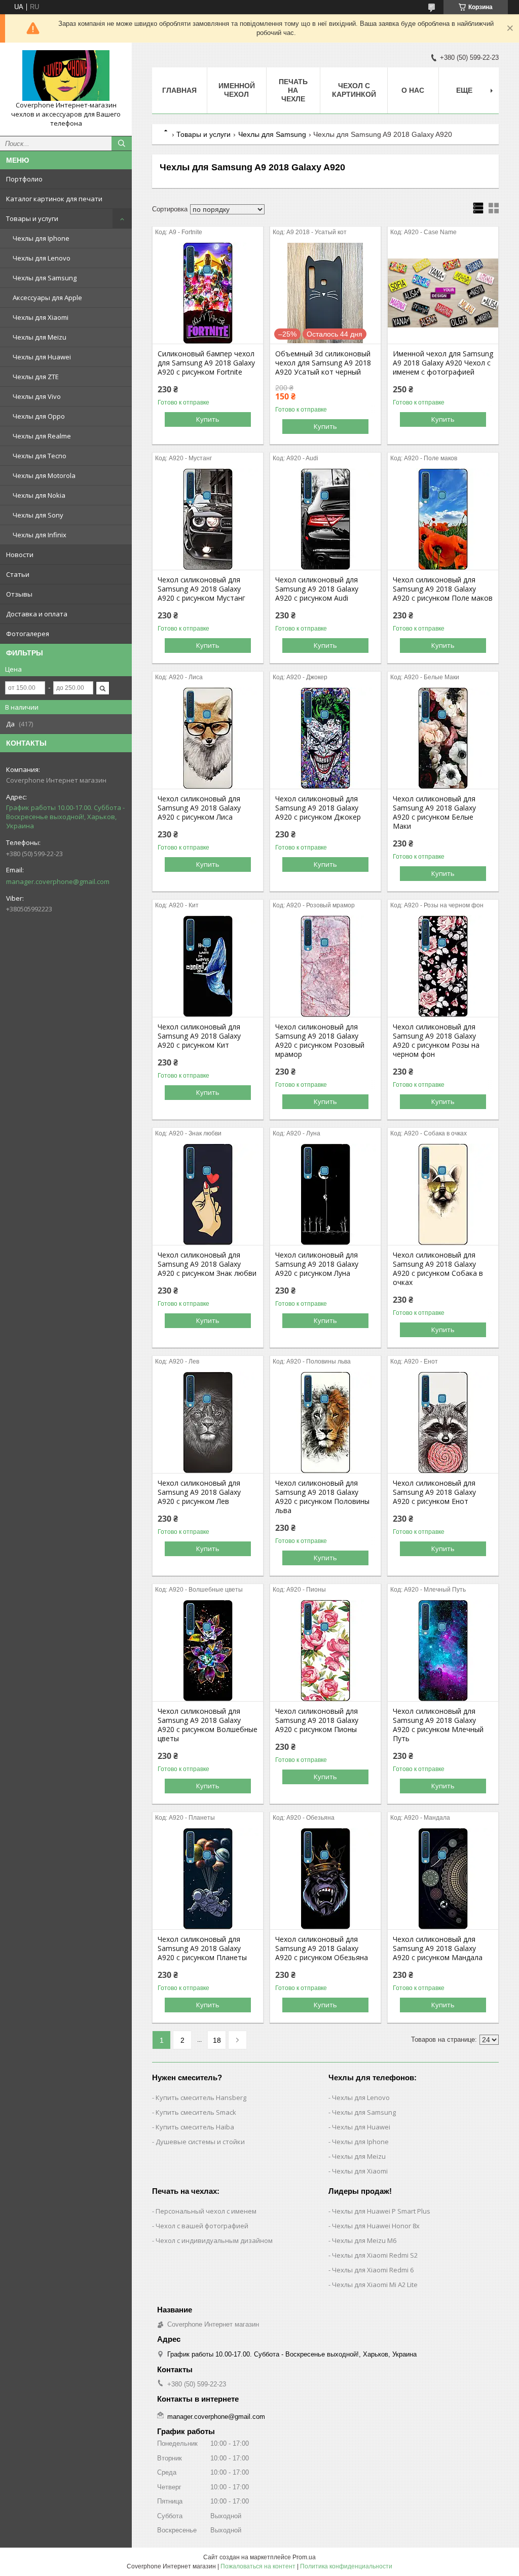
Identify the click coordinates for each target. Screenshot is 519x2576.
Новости (20, 555)
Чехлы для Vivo (37, 396)
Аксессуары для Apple (47, 298)
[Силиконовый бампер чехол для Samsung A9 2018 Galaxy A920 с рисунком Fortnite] (208, 293)
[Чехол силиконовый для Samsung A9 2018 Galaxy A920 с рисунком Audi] (325, 519)
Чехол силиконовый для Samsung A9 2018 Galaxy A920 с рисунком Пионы (317, 1720)
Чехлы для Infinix (40, 535)
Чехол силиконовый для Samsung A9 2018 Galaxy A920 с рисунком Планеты (202, 1948)
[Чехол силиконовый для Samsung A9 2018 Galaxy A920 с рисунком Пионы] (325, 1650)
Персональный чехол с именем (206, 2211)
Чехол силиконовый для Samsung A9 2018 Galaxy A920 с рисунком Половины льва (322, 1497)
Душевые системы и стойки (200, 2142)
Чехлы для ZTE (36, 377)
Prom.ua (304, 2557)
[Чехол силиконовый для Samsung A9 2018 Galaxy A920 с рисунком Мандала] (443, 1879)
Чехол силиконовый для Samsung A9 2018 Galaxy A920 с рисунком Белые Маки (434, 813)
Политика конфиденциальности (346, 2566)
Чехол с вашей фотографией (202, 2226)
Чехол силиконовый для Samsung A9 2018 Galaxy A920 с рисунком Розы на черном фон (436, 1041)
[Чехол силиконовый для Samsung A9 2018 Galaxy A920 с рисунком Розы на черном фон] (443, 966)
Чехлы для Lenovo (42, 258)
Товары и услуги (32, 218)
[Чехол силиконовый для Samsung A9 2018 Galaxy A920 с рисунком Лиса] (208, 738)
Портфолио (24, 179)
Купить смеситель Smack (196, 2112)
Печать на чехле (293, 90)
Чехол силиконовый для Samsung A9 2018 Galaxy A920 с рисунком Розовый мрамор (320, 1041)
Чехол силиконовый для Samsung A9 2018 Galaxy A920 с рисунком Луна (317, 1264)
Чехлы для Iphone (41, 238)
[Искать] (122, 143)
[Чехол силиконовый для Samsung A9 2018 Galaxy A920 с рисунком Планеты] (208, 1879)
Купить (208, 419)
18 (217, 2040)
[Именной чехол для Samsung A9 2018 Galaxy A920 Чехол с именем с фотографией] (443, 293)
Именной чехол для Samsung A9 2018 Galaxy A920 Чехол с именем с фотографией (443, 363)
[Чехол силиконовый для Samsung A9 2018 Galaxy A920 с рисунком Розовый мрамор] (325, 966)
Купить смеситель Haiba (195, 2127)
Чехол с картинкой (354, 90)
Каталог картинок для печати (54, 199)
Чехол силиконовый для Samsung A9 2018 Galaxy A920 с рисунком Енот (434, 1492)
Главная (179, 90)
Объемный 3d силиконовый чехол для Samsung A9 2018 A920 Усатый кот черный (323, 363)
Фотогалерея (28, 634)
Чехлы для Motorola (44, 475)
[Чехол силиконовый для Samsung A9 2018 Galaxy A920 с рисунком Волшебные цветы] (208, 1650)
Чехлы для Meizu (40, 337)
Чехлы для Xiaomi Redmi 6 (373, 2270)
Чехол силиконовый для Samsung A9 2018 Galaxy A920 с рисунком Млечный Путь (438, 1725)
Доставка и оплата (37, 614)
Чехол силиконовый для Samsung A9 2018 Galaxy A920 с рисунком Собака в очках (438, 1269)
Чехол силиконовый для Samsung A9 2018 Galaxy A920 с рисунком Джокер (318, 808)
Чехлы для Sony (38, 515)
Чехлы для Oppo (39, 416)
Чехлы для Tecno (40, 456)
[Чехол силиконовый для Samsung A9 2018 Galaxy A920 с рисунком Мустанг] (208, 519)
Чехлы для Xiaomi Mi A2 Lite (375, 2285)
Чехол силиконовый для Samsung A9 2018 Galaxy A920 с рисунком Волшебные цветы (208, 1725)
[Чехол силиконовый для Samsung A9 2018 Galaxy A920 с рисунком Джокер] (325, 738)
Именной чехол (237, 90)
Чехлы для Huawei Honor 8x (376, 2226)
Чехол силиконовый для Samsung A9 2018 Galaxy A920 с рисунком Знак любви (207, 1264)
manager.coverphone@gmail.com (58, 881)
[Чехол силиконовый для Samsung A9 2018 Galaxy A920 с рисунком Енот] (443, 1422)
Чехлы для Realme (42, 436)
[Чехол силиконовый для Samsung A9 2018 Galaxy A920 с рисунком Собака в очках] (443, 1194)
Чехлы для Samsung (45, 278)
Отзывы (19, 594)
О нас (413, 90)
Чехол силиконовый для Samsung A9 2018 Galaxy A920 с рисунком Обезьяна (322, 1948)
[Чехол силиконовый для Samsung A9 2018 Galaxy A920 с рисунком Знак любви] (208, 1194)
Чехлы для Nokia (39, 495)
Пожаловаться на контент (258, 2566)
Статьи (18, 574)
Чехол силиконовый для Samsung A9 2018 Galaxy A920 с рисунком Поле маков (443, 589)
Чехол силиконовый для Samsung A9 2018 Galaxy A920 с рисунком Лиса (199, 808)
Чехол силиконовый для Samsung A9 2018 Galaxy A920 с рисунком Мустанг (201, 589)
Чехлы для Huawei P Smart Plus (381, 2211)
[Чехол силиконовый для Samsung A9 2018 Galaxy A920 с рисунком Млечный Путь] (443, 1650)
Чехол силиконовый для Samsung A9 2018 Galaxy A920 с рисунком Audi (317, 589)
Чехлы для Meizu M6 (364, 2240)
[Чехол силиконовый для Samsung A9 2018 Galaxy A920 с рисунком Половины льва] (325, 1422)
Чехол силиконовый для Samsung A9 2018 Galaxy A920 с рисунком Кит (199, 1036)
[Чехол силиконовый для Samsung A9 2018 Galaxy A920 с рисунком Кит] (208, 966)
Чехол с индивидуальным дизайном (214, 2240)
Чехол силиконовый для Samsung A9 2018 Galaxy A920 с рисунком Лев (199, 1492)
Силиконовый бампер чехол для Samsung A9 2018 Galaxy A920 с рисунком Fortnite (206, 363)
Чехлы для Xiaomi (41, 317)
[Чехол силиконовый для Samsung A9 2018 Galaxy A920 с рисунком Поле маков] (443, 519)
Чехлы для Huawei (42, 357)
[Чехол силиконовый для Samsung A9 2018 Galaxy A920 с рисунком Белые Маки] (443, 738)
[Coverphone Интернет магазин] (66, 76)
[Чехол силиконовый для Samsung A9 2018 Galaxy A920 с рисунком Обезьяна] (325, 1879)
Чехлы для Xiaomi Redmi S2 (375, 2255)
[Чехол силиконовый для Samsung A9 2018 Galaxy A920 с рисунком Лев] (208, 1422)
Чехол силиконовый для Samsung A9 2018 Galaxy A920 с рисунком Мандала (438, 1948)
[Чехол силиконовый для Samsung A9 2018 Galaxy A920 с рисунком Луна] (325, 1194)
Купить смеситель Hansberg (201, 2097)
